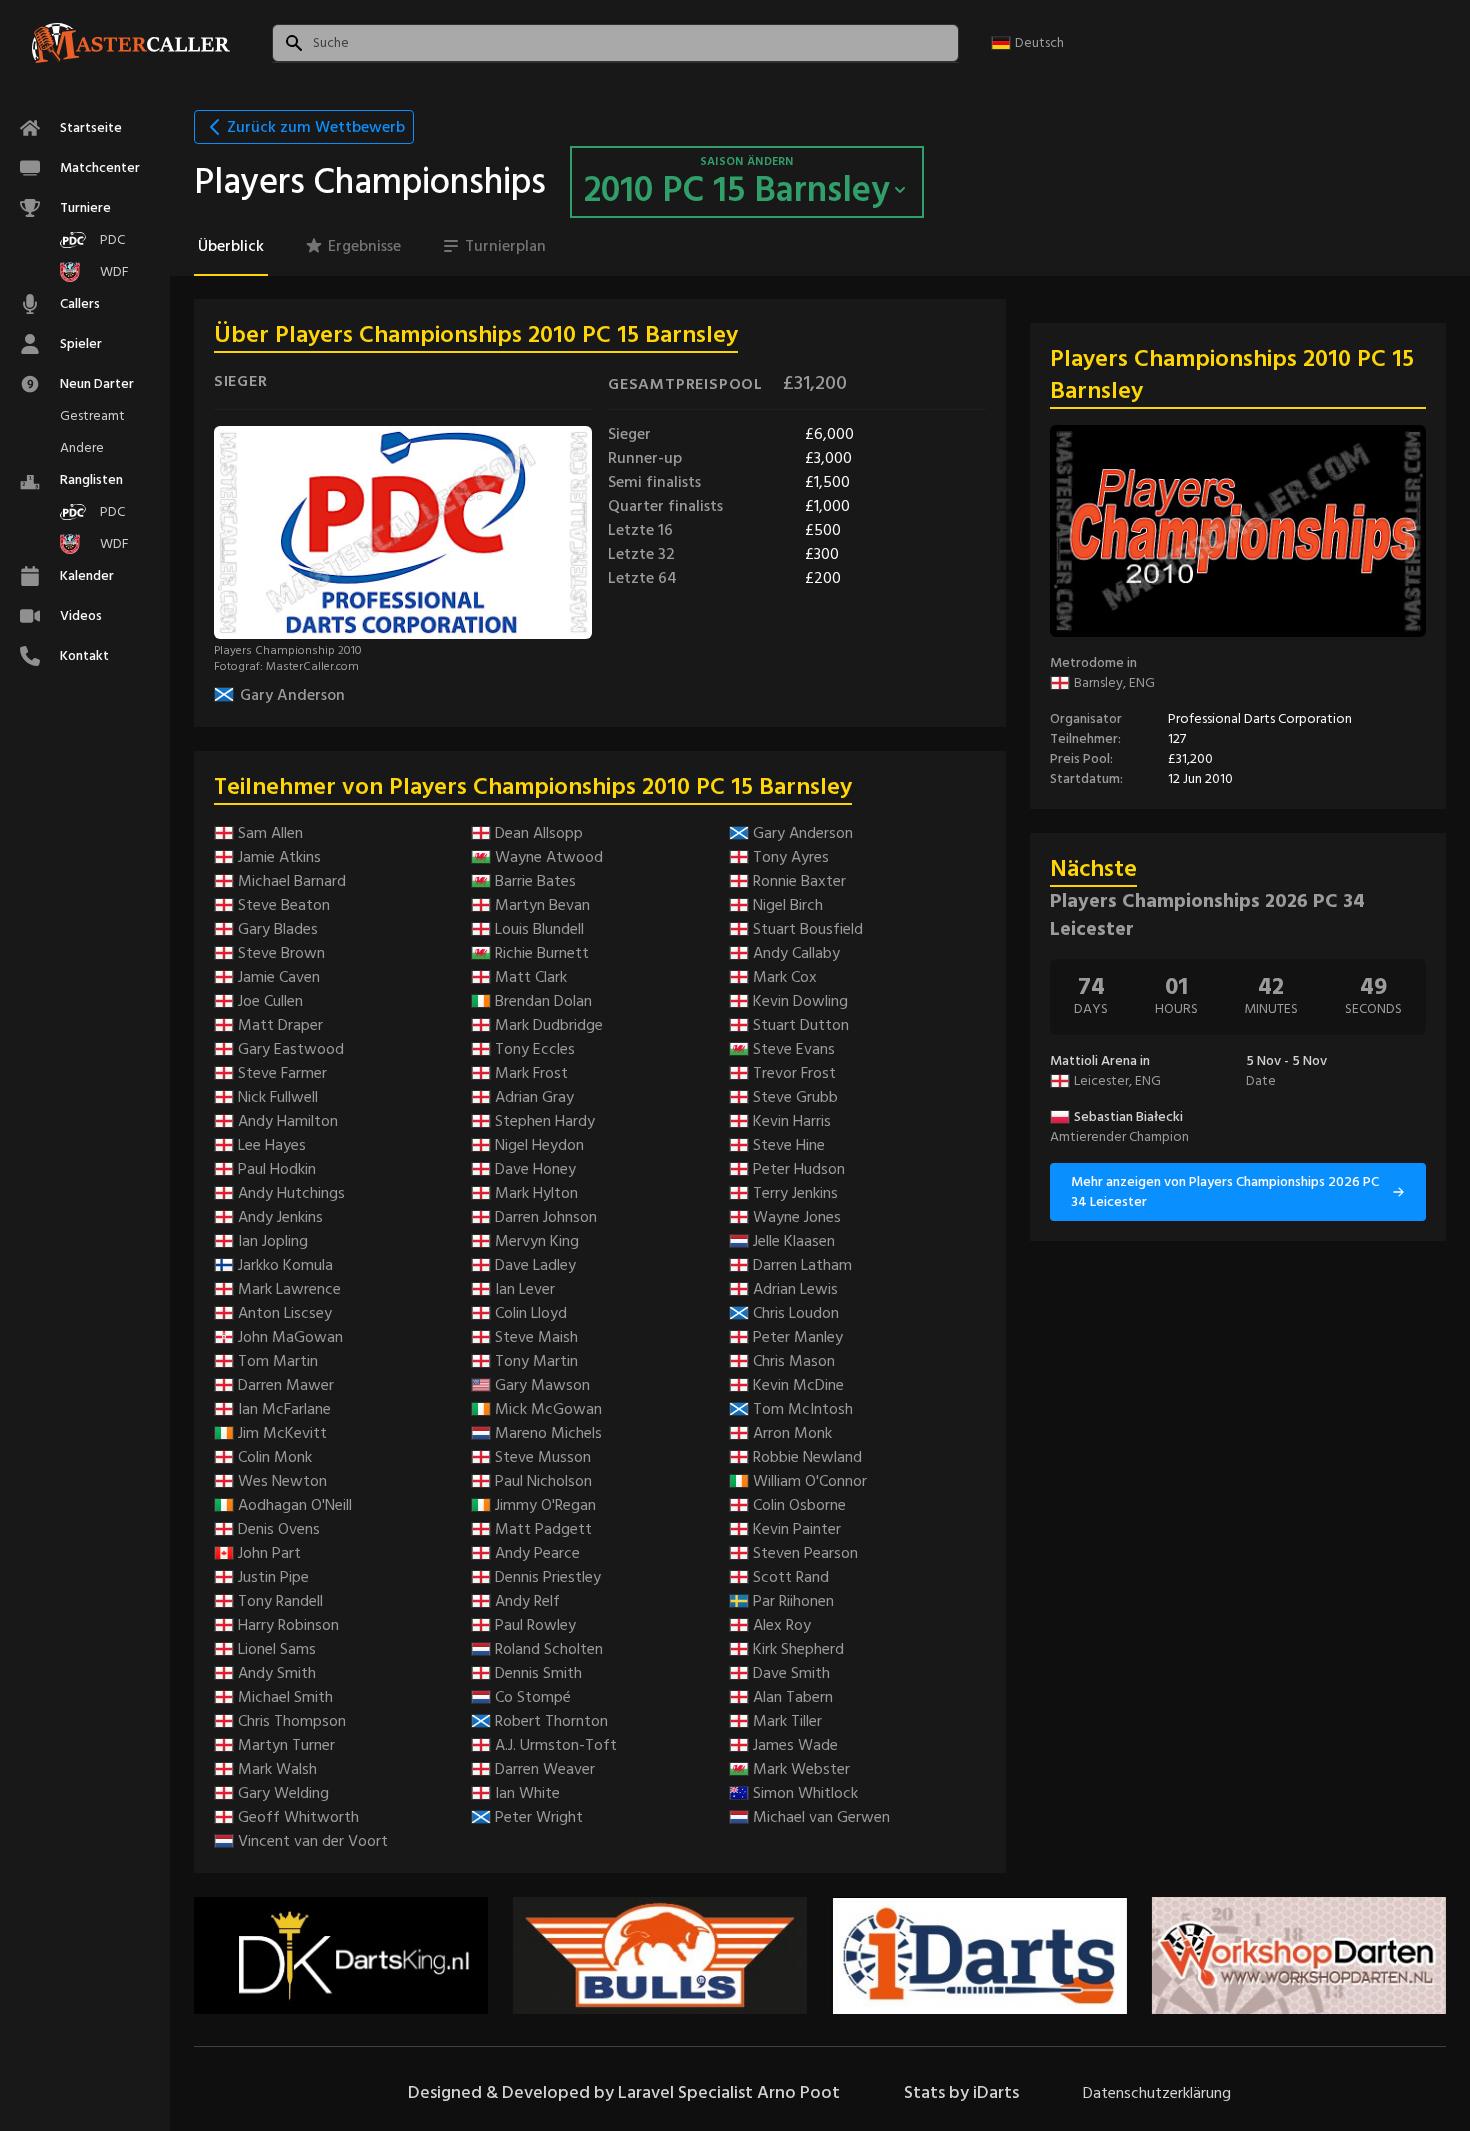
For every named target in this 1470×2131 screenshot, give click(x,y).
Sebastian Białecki (1128, 1117)
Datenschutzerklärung (1157, 2093)
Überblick (231, 246)
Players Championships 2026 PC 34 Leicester (1207, 915)
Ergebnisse (364, 246)
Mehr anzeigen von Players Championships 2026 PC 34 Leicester (1225, 1191)
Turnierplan (505, 246)
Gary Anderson (292, 695)
